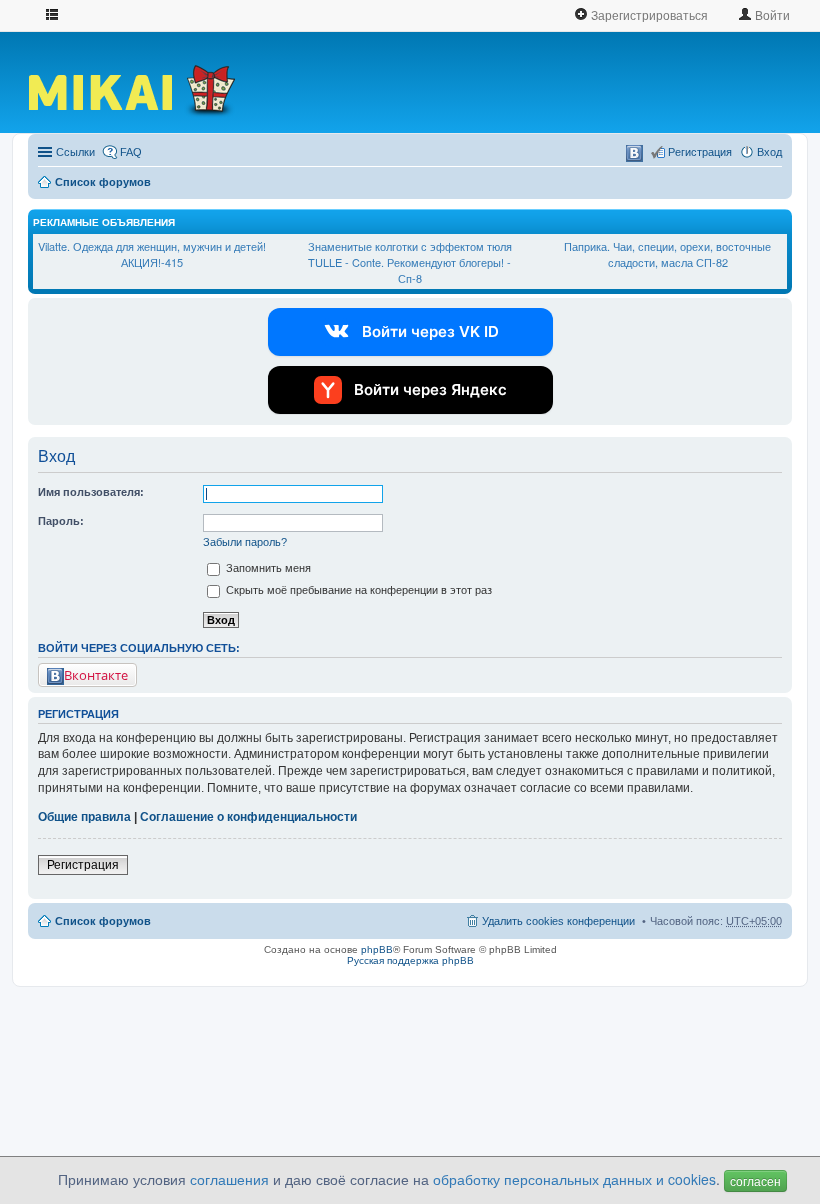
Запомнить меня (267, 568)
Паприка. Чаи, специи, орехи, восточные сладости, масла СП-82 (667, 254)
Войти (771, 14)
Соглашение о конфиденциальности (248, 817)
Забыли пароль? (245, 542)
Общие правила (84, 817)
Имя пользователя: (91, 492)
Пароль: (61, 521)
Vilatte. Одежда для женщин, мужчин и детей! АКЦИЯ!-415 (152, 254)
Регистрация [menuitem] (700, 152)
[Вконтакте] (634, 153)
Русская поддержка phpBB (410, 960)
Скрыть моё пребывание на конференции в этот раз (357, 590)
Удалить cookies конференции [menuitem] (558, 921)
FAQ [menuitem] (131, 152)
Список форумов (103, 182)
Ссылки (75, 152)
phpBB (377, 949)
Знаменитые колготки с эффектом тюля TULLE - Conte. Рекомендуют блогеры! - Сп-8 (410, 261)
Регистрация (83, 865)
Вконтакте (96, 675)
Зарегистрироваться (648, 14)
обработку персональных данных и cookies (574, 1179)
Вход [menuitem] (769, 152)
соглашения (229, 1179)
